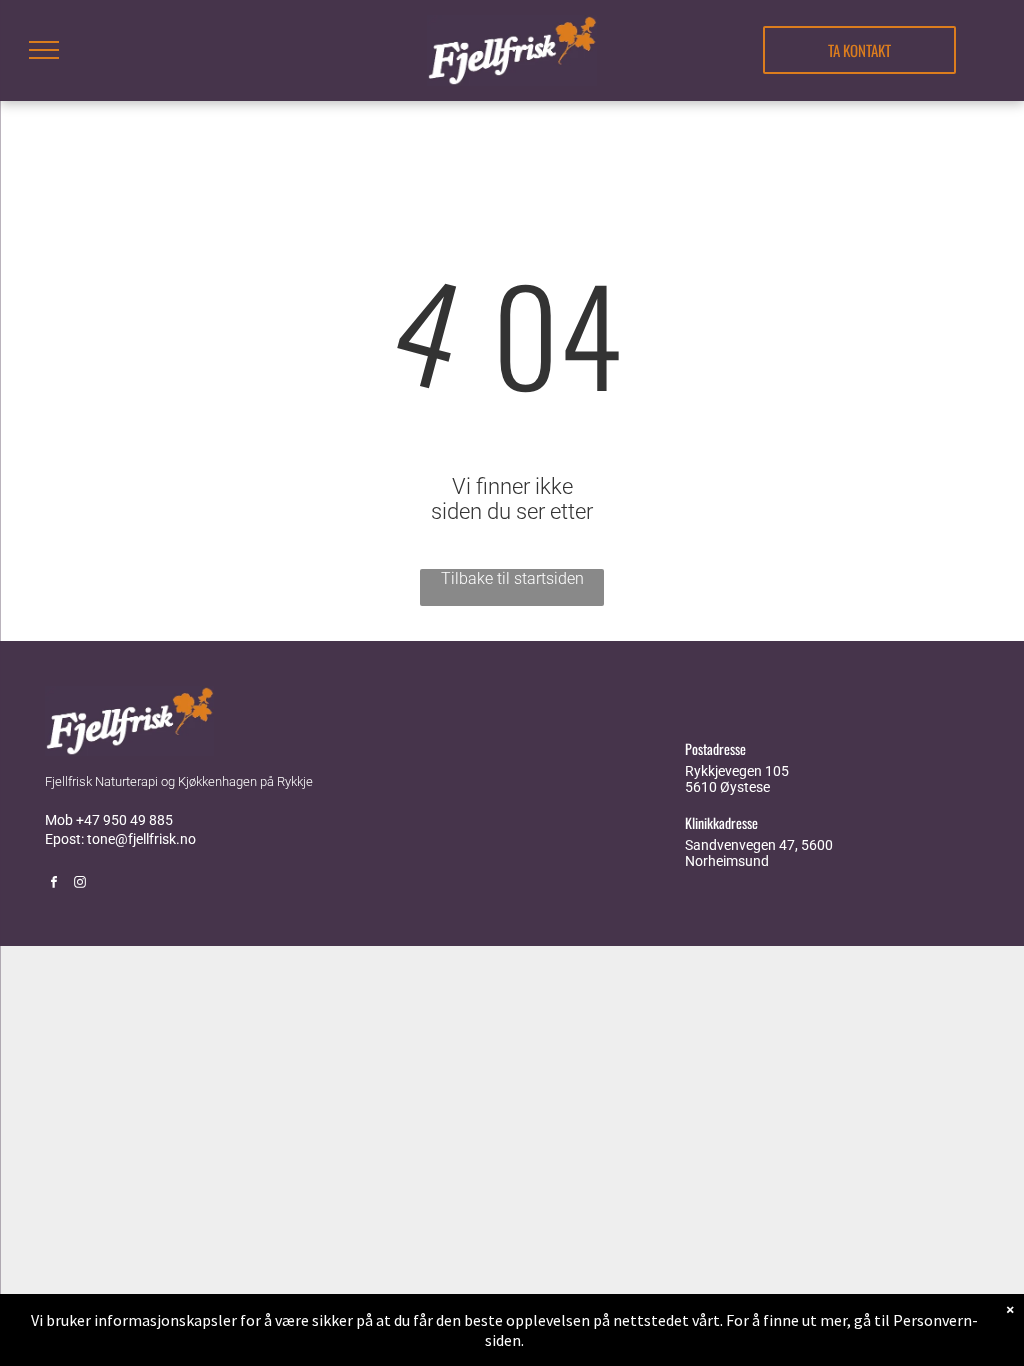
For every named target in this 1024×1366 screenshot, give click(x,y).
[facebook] (54, 884)
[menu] (44, 50)
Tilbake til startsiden (512, 578)
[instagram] (80, 884)
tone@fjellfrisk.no (141, 839)
